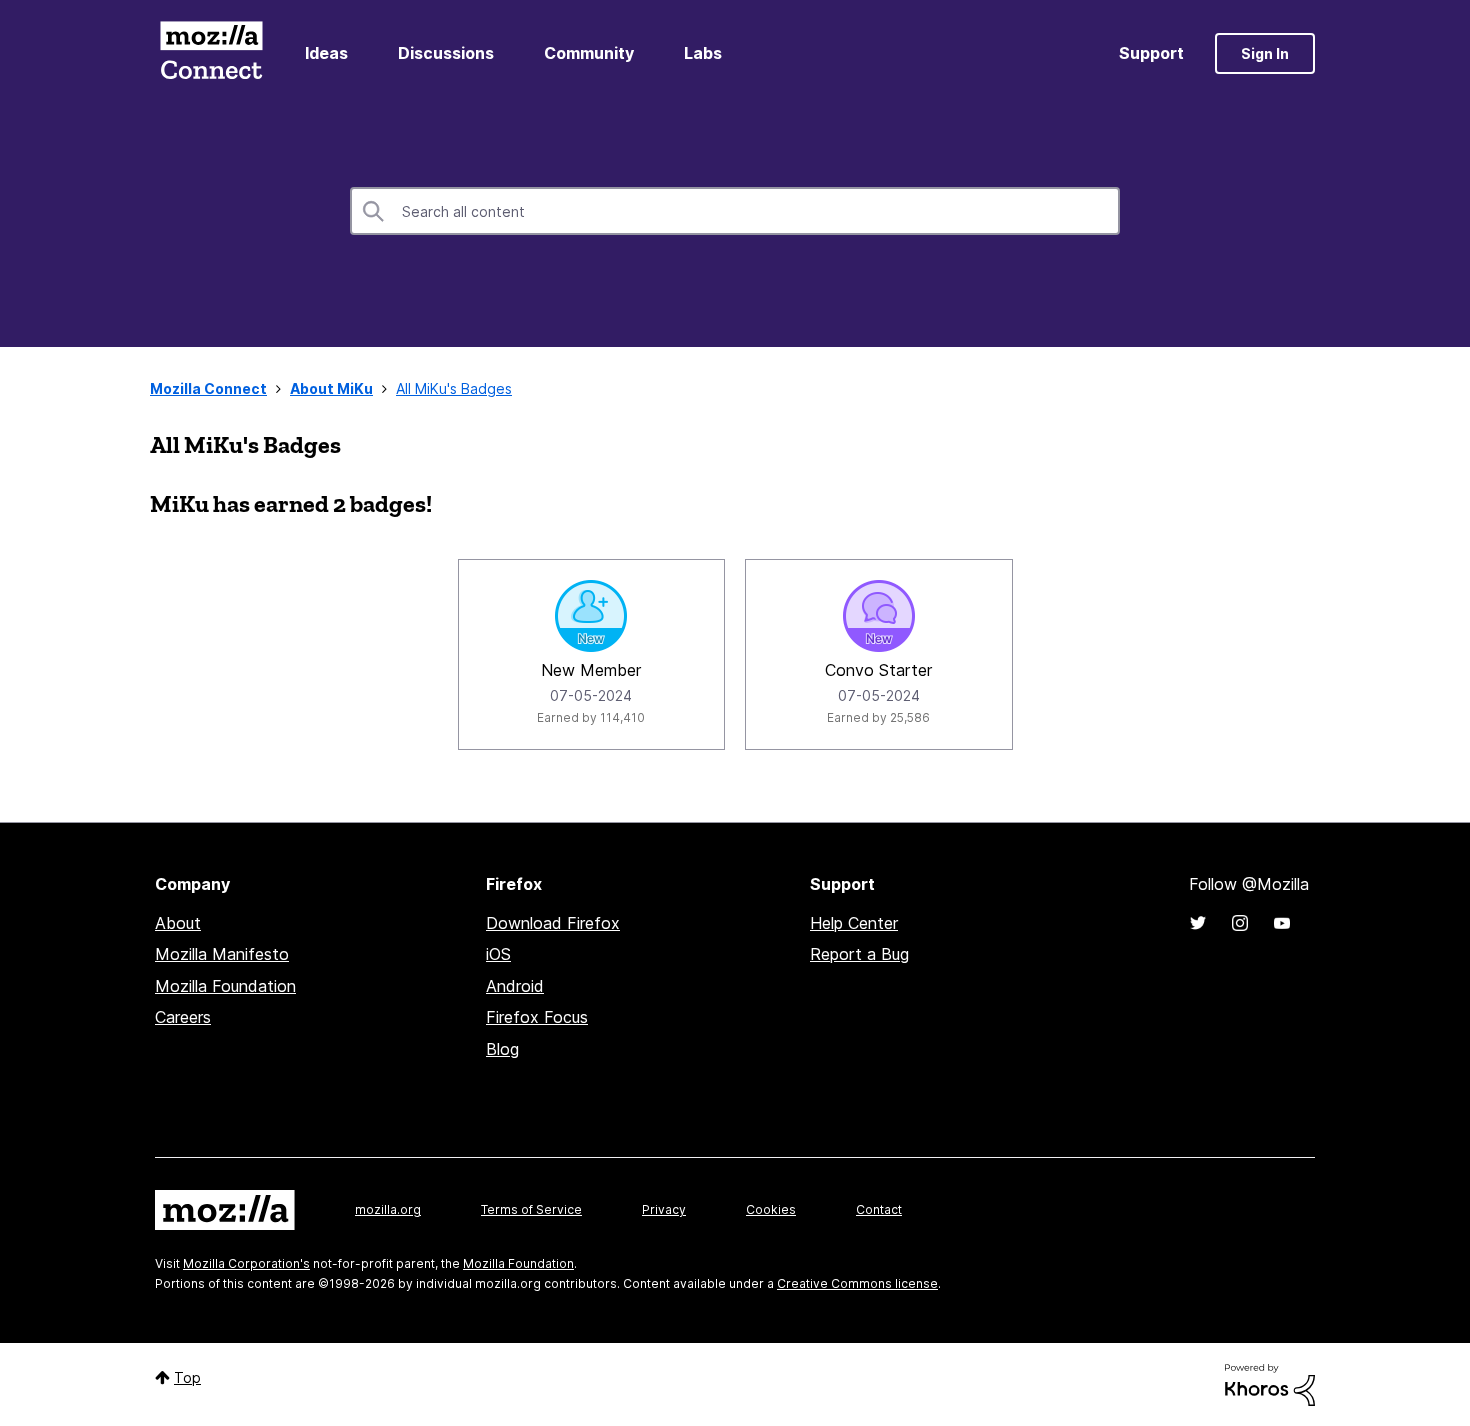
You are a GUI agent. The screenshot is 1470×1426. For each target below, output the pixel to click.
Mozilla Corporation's (246, 1263)
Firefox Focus (537, 1017)
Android (515, 986)
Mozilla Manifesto (222, 954)
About (178, 923)
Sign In (1265, 53)
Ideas (326, 53)
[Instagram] (1240, 923)
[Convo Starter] (879, 616)
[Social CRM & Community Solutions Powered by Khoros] (1270, 1383)
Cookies (771, 1209)
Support (1151, 53)
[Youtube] (1282, 923)
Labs (703, 53)
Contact (879, 1209)
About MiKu (331, 388)
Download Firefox (553, 923)
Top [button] (187, 1377)
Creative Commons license (857, 1283)
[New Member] (591, 616)
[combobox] (735, 211)
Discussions (446, 53)
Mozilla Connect (211, 53)
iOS (498, 954)
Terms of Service (531, 1209)
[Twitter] (1198, 923)
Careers (183, 1017)
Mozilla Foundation (225, 986)
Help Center (854, 923)
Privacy (664, 1209)
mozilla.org (388, 1209)
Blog (502, 1049)
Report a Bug (859, 954)
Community (589, 53)
